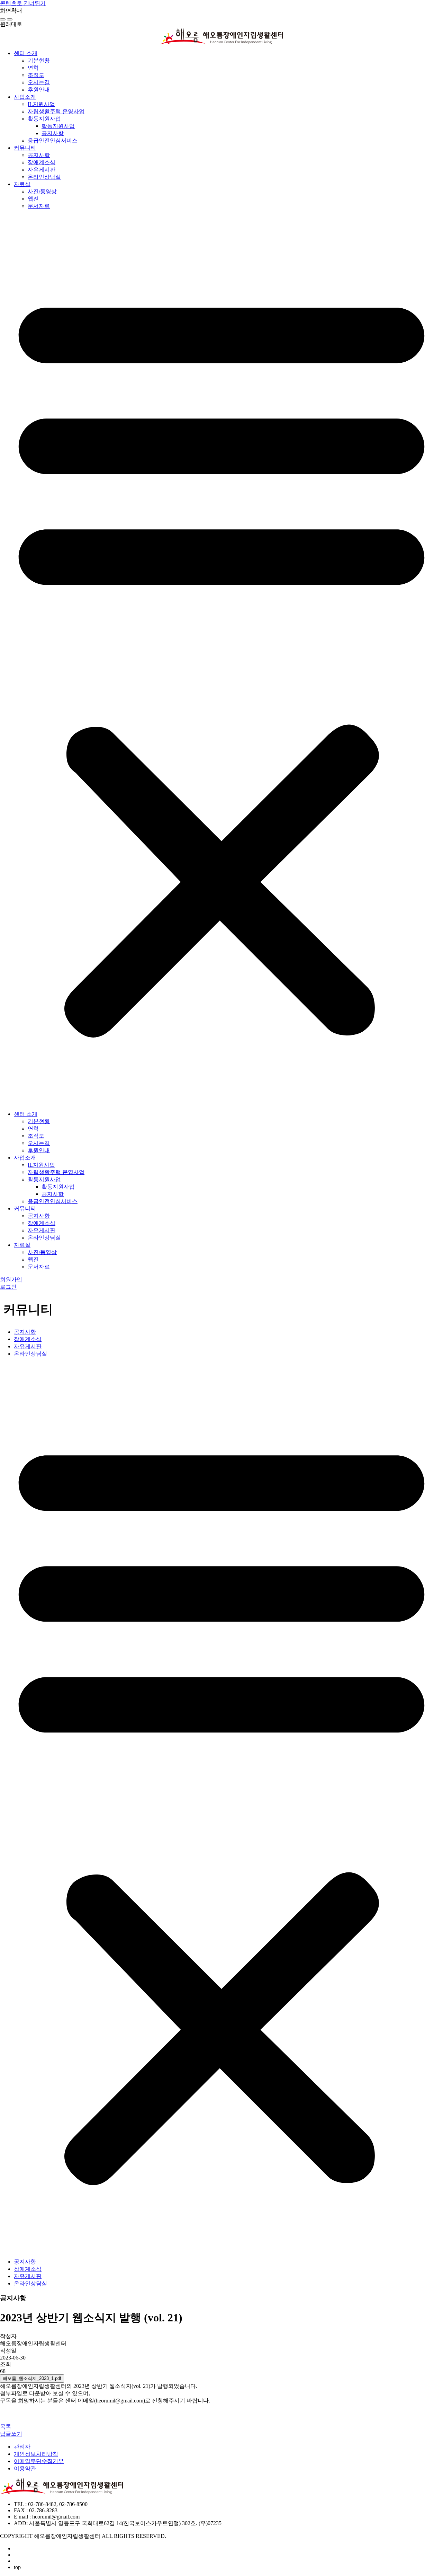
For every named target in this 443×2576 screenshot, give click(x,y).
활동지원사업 (44, 119)
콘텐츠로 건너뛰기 (23, 3)
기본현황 (39, 60)
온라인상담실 (44, 177)
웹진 (33, 199)
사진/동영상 (42, 191)
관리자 (22, 2447)
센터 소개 (26, 53)
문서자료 (39, 206)
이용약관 (25, 2468)
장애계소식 (42, 162)
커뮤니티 (25, 148)
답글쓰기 (11, 2434)
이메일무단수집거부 (39, 2461)
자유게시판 (42, 170)
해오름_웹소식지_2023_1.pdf (32, 2378)
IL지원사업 (41, 104)
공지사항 (53, 133)
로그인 (8, 1287)
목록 (6, 2427)
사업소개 (25, 97)
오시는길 (39, 82)
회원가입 (11, 1280)
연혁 (33, 68)
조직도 (36, 75)
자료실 (22, 184)
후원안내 (39, 90)
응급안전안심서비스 (53, 140)
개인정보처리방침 (36, 2454)
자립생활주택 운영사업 (56, 111)
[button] (221, 660)
